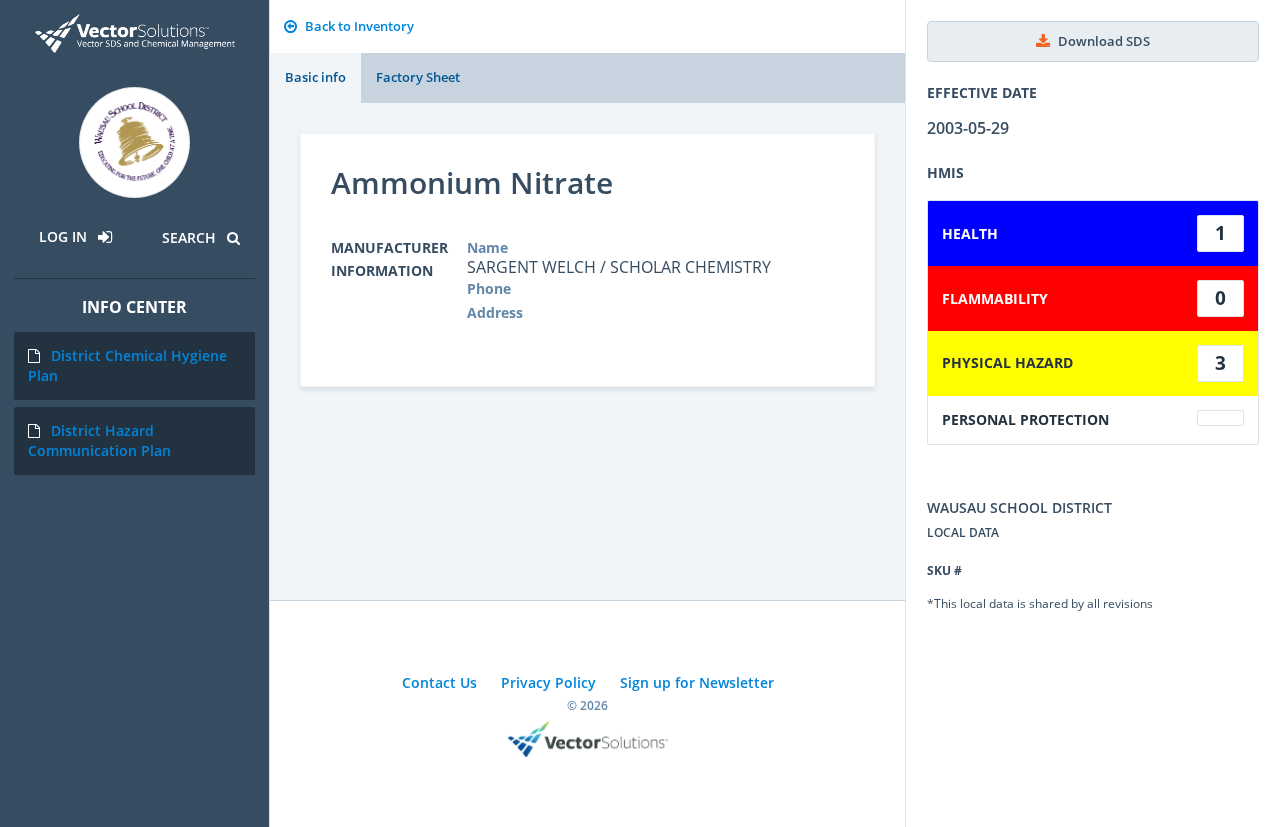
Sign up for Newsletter (697, 682)
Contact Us (439, 682)
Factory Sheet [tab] (418, 77)
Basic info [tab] (315, 77)
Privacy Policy (548, 682)
